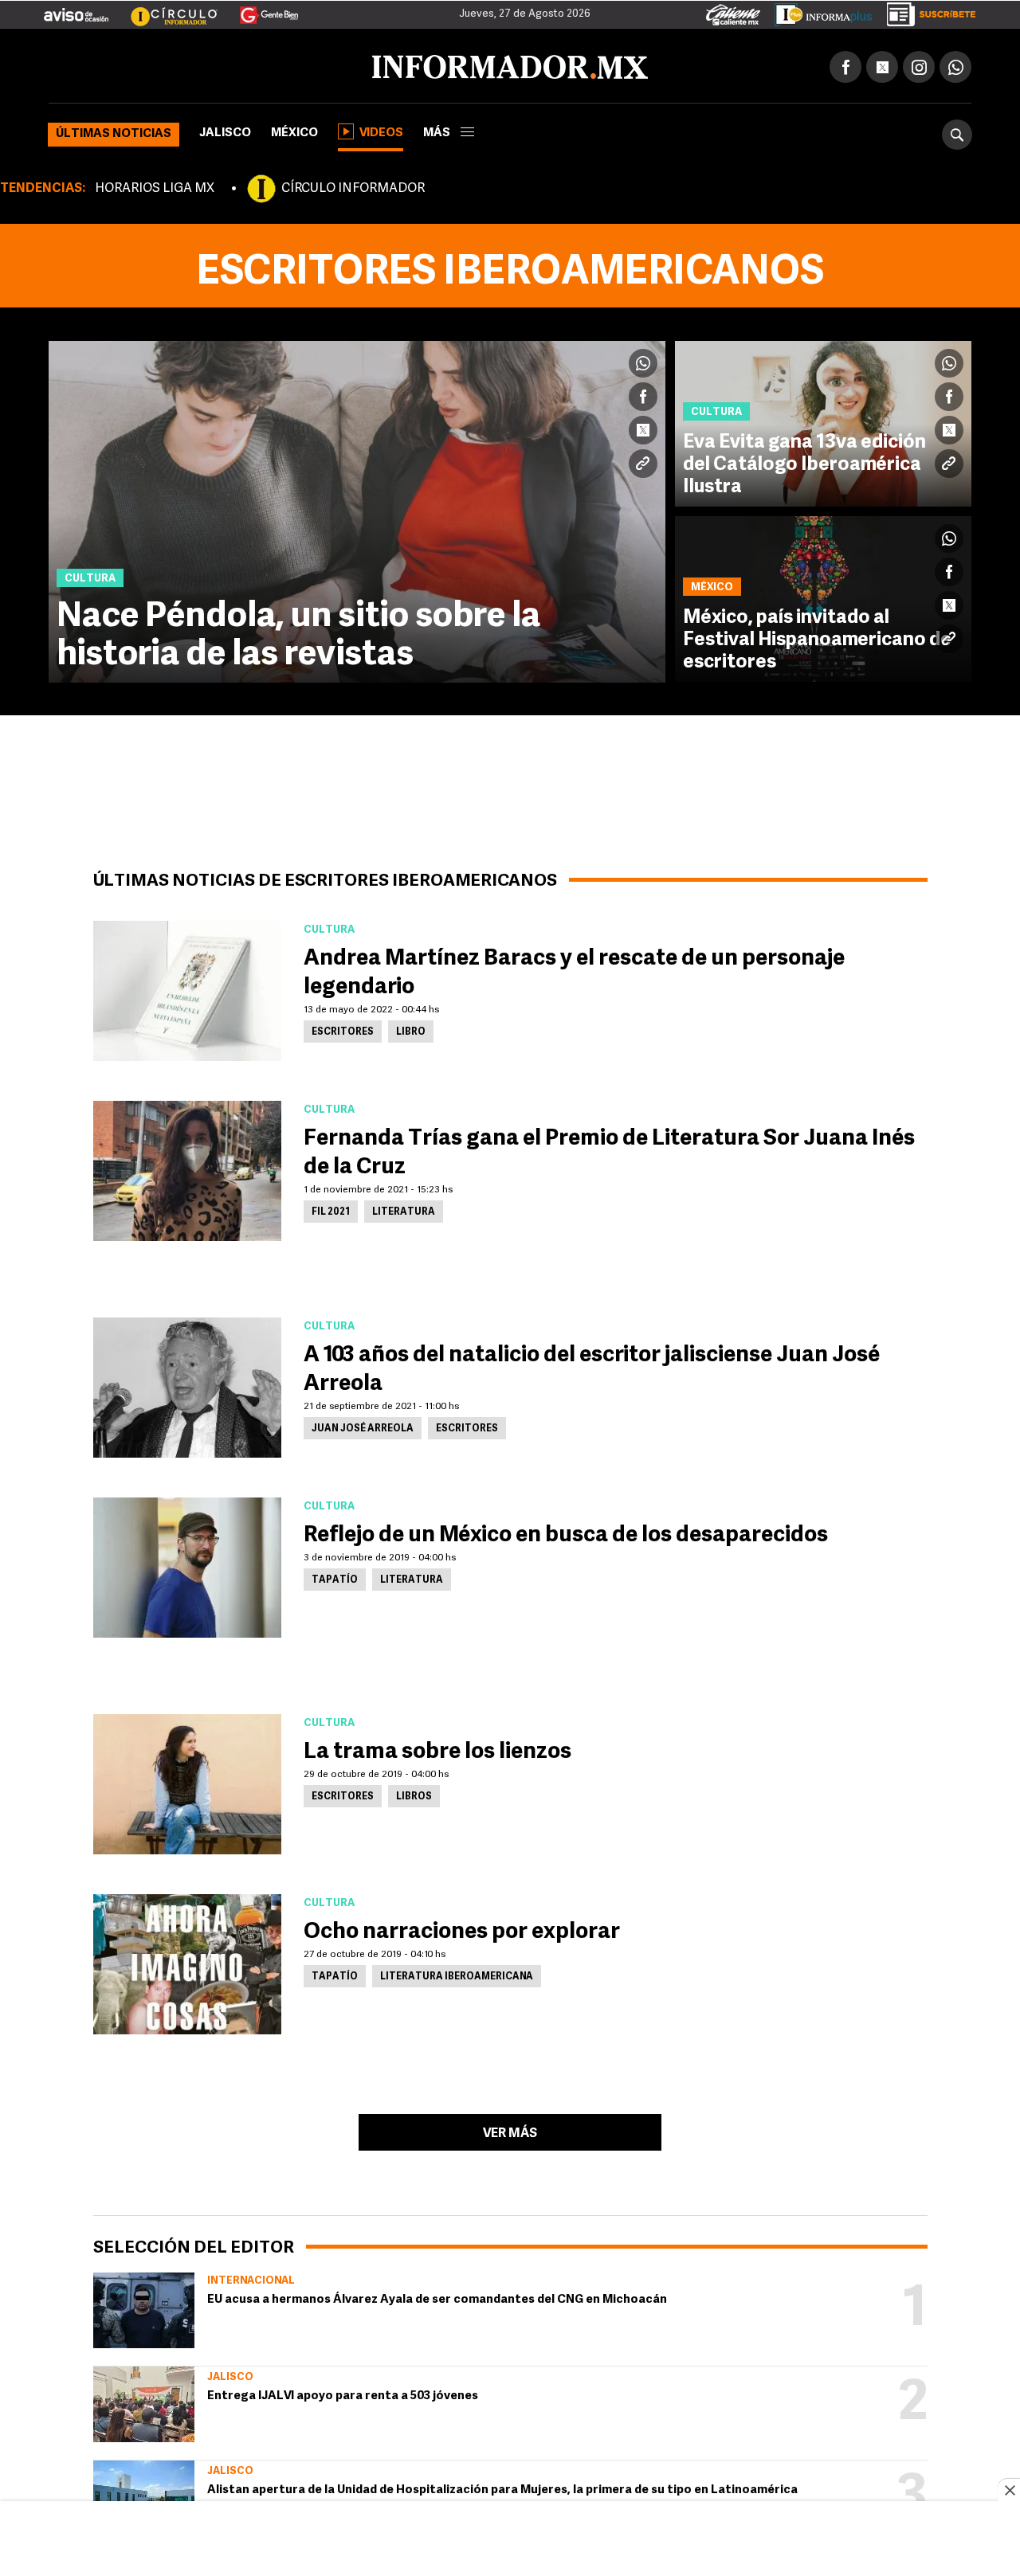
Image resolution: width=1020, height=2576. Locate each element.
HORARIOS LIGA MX (155, 186)
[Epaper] (818, 11)
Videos (381, 130)
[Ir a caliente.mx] (733, 11)
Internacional (251, 2278)
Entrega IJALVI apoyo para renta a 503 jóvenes (343, 2393)
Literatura (404, 1209)
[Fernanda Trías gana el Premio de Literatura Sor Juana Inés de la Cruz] (187, 1168)
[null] (144, 2307)
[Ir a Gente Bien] (259, 9)
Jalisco (225, 130)
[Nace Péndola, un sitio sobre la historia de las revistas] (357, 509)
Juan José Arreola (363, 1426)
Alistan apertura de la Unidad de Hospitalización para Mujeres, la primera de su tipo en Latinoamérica (502, 2487)
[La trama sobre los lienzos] (187, 1781)
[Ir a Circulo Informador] (164, 9)
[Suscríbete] (926, 11)
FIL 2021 (331, 1209)
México (294, 130)
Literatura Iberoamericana (457, 1974)
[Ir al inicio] (237, 65)
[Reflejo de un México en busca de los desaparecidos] (187, 1564)
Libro (411, 1029)
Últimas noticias (114, 131)
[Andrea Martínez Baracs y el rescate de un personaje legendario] (187, 988)
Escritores (343, 1029)
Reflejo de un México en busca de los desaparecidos (566, 1533)
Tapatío (335, 1577)
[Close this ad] (1009, 2490)
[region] (510, 2540)
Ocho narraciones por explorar (462, 1929)
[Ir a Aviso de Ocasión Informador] (76, 9)
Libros (414, 1794)
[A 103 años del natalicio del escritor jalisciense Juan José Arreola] (187, 1384)
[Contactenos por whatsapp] (955, 64)
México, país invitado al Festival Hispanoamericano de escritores (817, 637)
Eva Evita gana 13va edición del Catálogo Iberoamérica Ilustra (804, 462)
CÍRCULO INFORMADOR (353, 186)
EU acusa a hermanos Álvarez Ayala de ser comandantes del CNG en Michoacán (437, 2297)
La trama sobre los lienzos (437, 1749)
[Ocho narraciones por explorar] (187, 1961)
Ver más (510, 2131)
